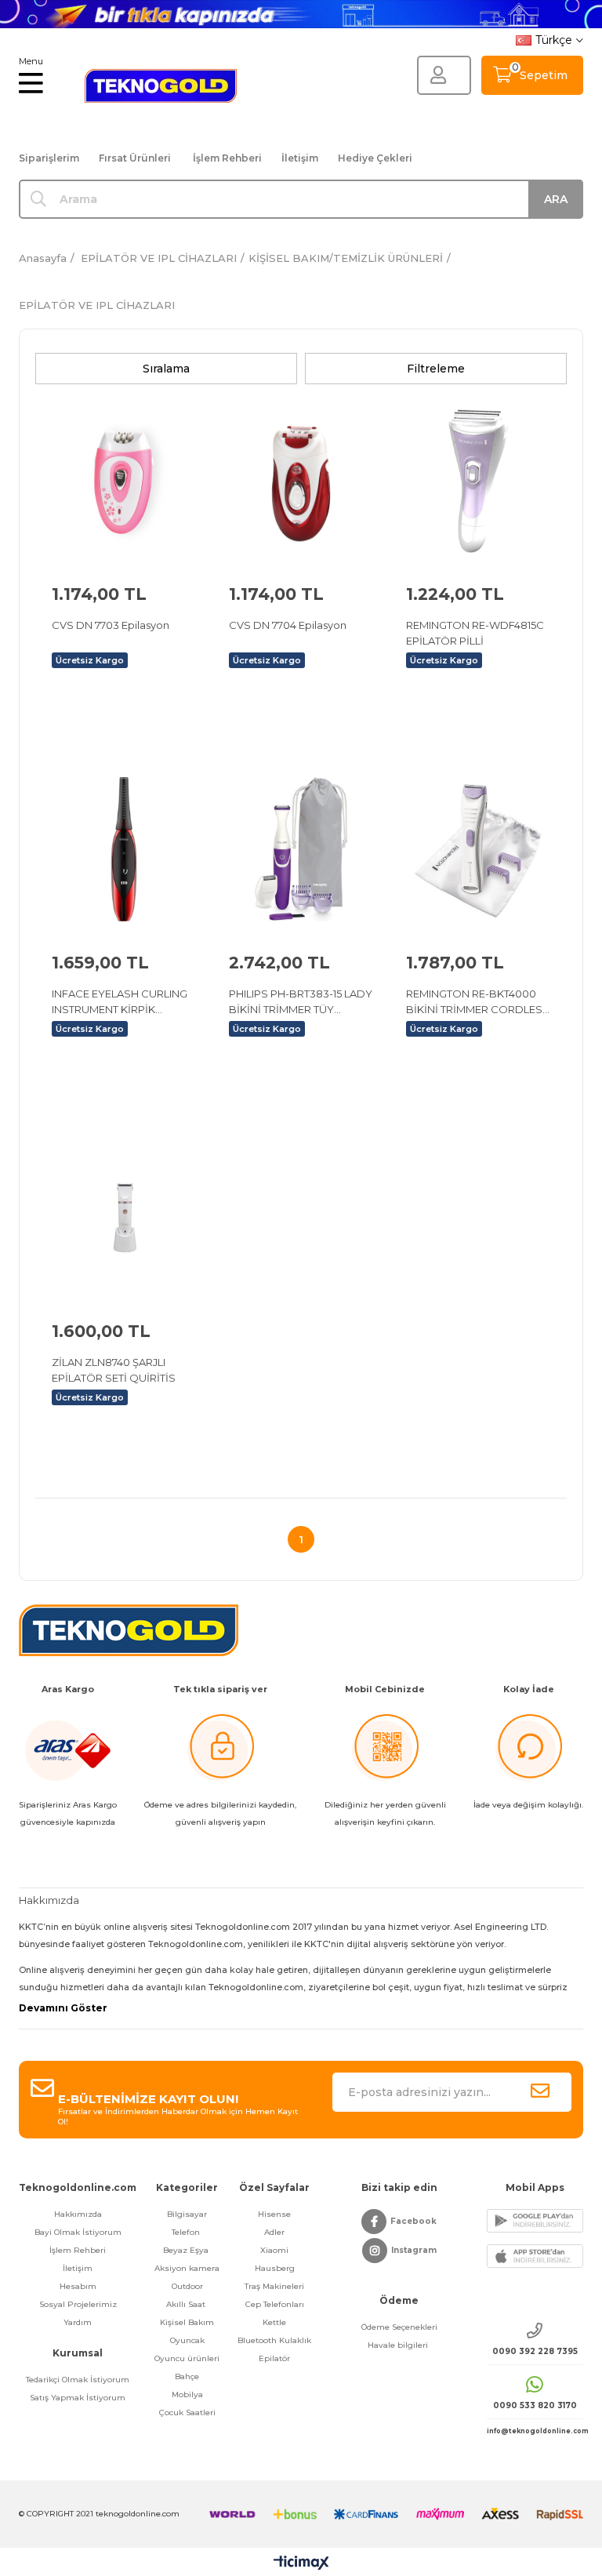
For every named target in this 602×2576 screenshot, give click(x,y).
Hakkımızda (78, 2214)
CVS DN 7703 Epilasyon (111, 625)
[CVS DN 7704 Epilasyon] (301, 481)
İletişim (300, 158)
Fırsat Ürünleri (135, 158)
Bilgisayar (187, 2214)
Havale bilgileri (399, 2345)
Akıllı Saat (187, 2304)
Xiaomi (274, 2250)
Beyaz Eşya (187, 2250)
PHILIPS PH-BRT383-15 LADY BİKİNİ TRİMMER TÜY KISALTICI (301, 1002)
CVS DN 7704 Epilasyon (288, 625)
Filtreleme (436, 369)
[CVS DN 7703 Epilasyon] (124, 481)
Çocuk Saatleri (187, 2413)
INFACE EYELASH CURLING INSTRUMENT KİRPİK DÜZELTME (120, 1002)
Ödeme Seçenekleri (399, 2327)
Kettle (274, 2322)
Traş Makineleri (274, 2286)
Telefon (187, 2232)
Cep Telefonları (275, 2304)
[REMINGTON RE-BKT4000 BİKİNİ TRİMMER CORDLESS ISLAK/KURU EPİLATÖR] (478, 849)
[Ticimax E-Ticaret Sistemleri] (301, 2564)
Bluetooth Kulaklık (274, 2340)
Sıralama (166, 369)
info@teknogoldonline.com (535, 2431)
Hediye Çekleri (375, 158)
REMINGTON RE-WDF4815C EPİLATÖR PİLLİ (475, 633)
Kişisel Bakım (187, 2322)
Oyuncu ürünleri (187, 2358)
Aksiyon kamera (187, 2268)
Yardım (78, 2322)
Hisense (274, 2214)
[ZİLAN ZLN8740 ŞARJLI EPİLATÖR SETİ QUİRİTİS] (124, 1218)
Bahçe (187, 2376)
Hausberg (275, 2268)
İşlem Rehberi (227, 158)
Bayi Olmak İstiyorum (78, 2232)
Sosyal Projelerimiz (78, 2304)
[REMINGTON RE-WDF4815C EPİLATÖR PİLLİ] (478, 481)
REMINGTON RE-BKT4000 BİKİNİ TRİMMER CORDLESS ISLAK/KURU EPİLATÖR (478, 1002)
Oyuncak (187, 2340)
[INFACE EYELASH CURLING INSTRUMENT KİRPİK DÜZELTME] (124, 849)
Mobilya (187, 2394)
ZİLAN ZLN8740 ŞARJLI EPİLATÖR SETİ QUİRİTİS (114, 1370)
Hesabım (78, 2286)
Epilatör (274, 2358)
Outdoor (187, 2286)
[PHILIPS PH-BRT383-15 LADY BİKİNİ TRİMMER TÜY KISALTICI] (301, 849)
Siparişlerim (49, 158)
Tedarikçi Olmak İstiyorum (78, 2380)
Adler (274, 2232)
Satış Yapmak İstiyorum (78, 2398)
